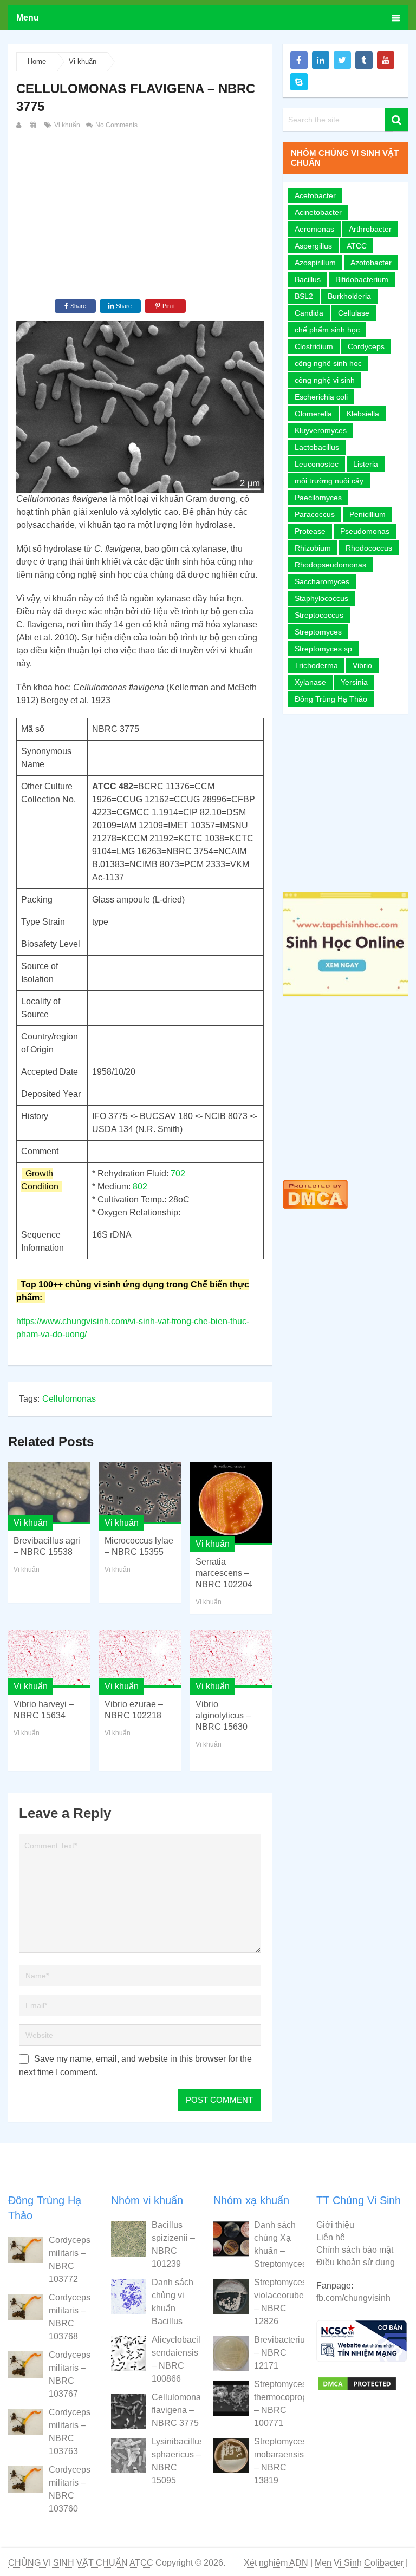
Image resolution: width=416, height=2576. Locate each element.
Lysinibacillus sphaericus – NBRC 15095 (177, 2461)
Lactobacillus (317, 447)
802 (140, 1186)
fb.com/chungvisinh (353, 2298)
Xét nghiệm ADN (276, 2563)
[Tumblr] (364, 60)
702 (178, 1173)
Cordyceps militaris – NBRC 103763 (70, 2432)
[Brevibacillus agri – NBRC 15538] (49, 1493)
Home (37, 61)
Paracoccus (315, 514)
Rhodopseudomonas (330, 565)
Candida (309, 313)
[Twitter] (342, 60)
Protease (310, 531)
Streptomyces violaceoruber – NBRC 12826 (279, 2302)
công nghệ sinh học (328, 363)
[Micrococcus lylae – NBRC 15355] (140, 1493)
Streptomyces (318, 632)
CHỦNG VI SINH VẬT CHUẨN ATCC (81, 2563)
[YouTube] (386, 60)
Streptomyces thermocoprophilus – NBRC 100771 (279, 2404)
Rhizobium (313, 548)
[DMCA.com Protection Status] (315, 1211)
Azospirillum (315, 263)
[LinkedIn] (321, 60)
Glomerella (313, 414)
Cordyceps (366, 346)
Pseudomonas (365, 531)
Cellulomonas (69, 1399)
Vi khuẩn (83, 61)
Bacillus (308, 279)
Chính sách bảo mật (355, 2250)
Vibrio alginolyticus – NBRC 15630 (223, 1715)
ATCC (357, 246)
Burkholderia (349, 296)
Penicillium (368, 514)
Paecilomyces (318, 498)
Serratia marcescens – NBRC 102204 (224, 1573)
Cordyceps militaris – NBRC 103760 (70, 2489)
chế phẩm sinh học (327, 330)
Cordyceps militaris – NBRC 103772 (70, 2260)
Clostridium (314, 346)
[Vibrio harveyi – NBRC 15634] (49, 1659)
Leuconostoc (317, 464)
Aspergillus (313, 246)
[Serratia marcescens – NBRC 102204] (231, 1504)
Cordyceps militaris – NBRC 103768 (70, 2317)
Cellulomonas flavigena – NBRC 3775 (177, 2410)
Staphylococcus (321, 598)
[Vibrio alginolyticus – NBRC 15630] (231, 1659)
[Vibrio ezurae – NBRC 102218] (140, 1659)
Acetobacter (315, 195)
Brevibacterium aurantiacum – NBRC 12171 (279, 2353)
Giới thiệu (335, 2225)
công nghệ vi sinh (325, 380)
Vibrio (362, 665)
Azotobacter (371, 263)
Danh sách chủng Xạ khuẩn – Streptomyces (279, 2244)
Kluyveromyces (321, 430)
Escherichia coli (321, 397)
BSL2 (304, 296)
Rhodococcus (369, 548)
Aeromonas (314, 229)
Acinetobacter (318, 212)
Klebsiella (363, 414)
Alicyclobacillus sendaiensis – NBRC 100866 (177, 2359)
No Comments (116, 125)
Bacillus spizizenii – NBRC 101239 (173, 2244)
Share (78, 306)
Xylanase (310, 682)
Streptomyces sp (323, 649)
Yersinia (354, 682)
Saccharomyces (322, 581)
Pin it (169, 306)
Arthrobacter (370, 229)
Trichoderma (316, 665)
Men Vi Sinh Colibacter (359, 2563)
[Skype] (299, 82)
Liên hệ (331, 2237)
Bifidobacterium (362, 279)
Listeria (366, 464)
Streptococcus (319, 615)
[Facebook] (299, 60)
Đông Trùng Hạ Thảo (331, 699)
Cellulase (354, 313)
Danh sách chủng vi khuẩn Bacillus (173, 2302)
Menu (28, 18)
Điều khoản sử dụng (356, 2262)
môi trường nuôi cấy (329, 481)
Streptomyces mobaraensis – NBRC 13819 (279, 2461)
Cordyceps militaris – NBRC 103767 (70, 2374)
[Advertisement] (140, 213)
